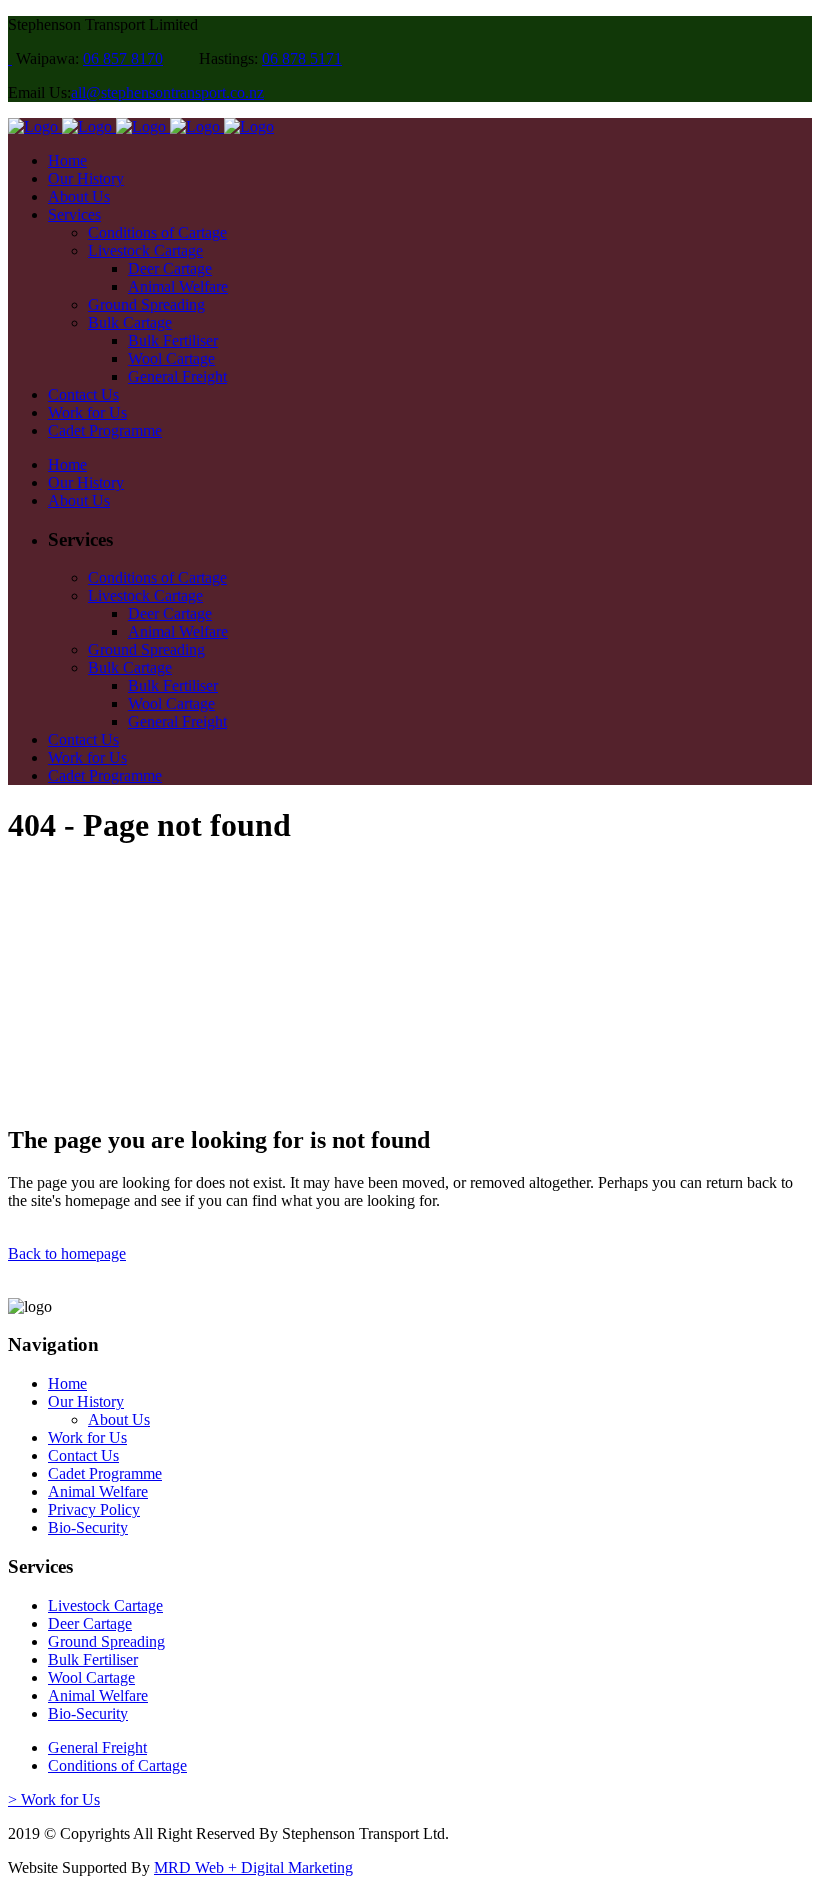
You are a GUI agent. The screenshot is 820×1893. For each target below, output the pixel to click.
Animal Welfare (98, 1491)
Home (67, 1383)
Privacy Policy (94, 1509)
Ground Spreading (106, 1641)
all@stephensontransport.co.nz (167, 92)
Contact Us (83, 1455)
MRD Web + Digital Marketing (253, 1867)
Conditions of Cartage (117, 1765)
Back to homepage (67, 1253)
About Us (119, 1419)
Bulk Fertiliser (93, 1659)
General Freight (97, 1747)
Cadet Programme (105, 1473)
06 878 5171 (302, 58)
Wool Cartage (91, 1677)
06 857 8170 (123, 58)
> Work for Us (54, 1799)
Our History (86, 1401)
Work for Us (87, 1437)
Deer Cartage (90, 1623)
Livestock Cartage (105, 1605)
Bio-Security (88, 1527)
